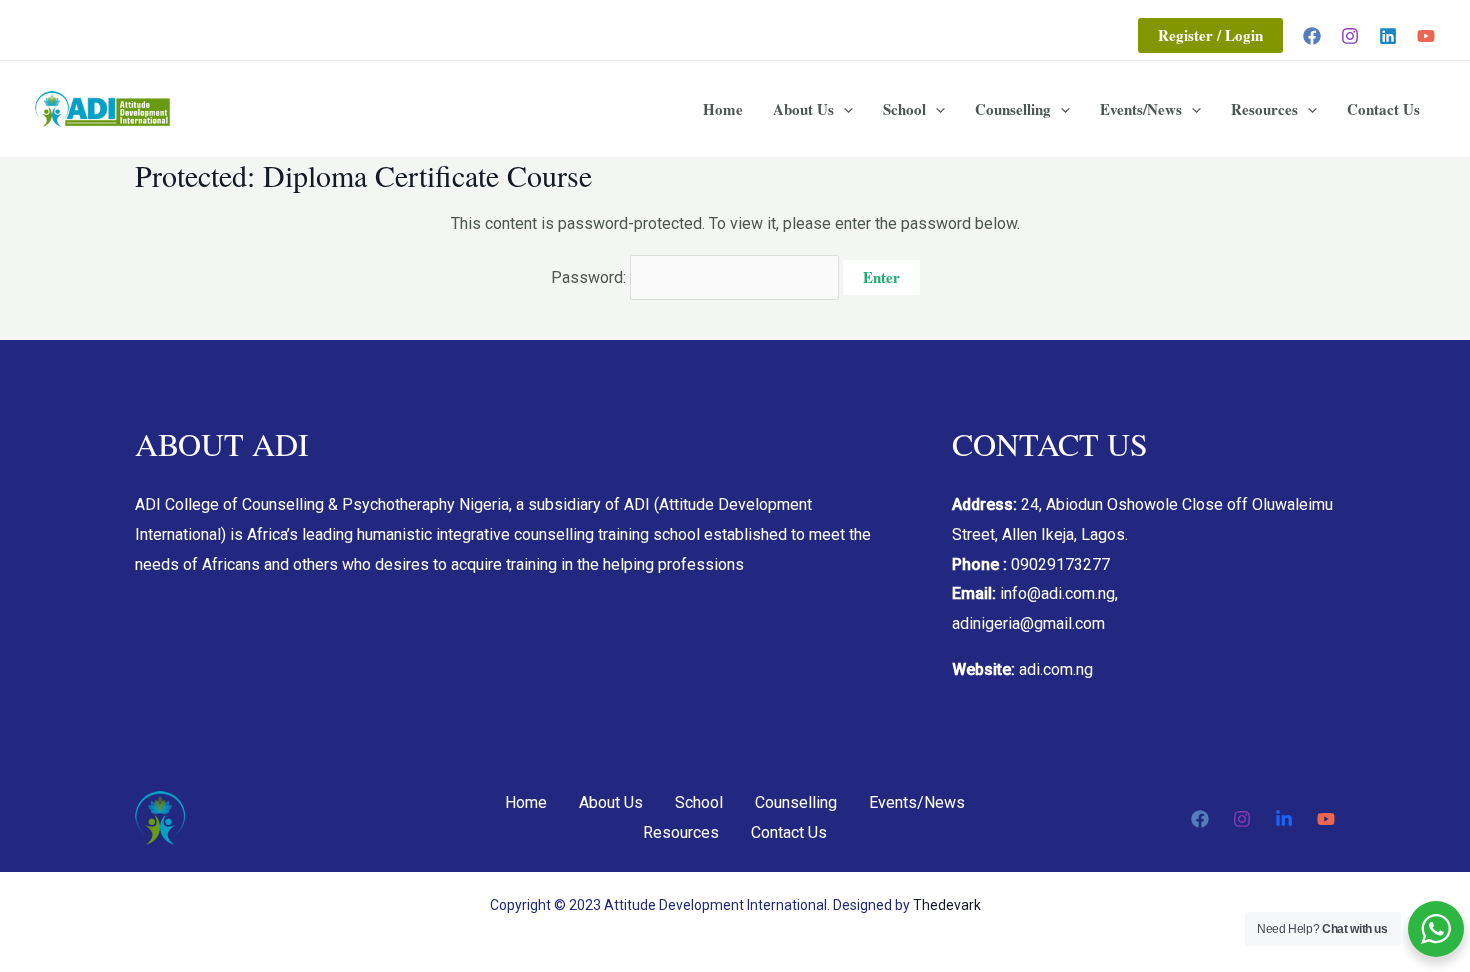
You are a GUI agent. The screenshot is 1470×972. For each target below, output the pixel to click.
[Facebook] (1312, 36)
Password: (590, 277)
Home (723, 109)
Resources (1264, 109)
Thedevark (947, 905)
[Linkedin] (1388, 36)
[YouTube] (1426, 36)
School (904, 109)
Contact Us (1383, 109)
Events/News (1141, 109)
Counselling (1013, 109)
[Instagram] (1350, 36)
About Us (803, 109)
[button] (1210, 35)
